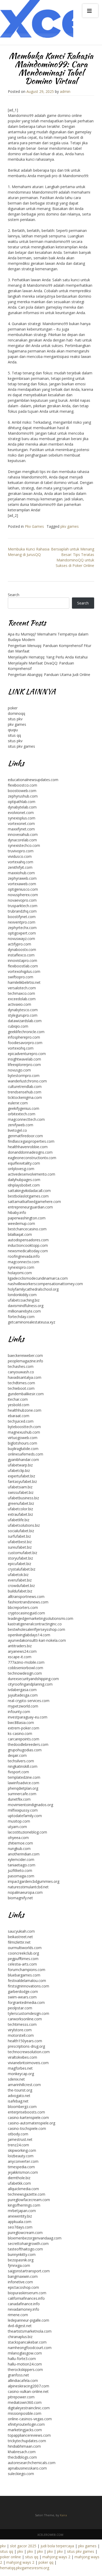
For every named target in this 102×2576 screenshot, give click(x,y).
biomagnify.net (20, 1898)
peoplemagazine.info (25, 1361)
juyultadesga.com (23, 1695)
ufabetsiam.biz (20, 1487)
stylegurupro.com (23, 1015)
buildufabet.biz (20, 1591)
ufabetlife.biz (19, 1520)
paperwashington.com (27, 1218)
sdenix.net (16, 2079)
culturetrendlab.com (25, 1086)
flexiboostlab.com (23, 966)
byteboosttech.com (24, 1427)
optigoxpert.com (22, 933)
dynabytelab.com (22, 807)
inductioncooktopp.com (28, 1245)
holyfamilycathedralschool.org (33, 1289)
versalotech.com (22, 988)
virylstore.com (20, 2030)
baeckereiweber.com (25, 1355)
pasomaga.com (21, 1876)
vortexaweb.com (22, 884)
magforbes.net (20, 2068)
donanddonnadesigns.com (30, 1152)
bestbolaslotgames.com (28, 1196)
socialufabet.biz (21, 1531)
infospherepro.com (24, 1037)
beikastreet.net (20, 1937)
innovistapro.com (22, 960)
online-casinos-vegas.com (30, 2419)
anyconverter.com (23, 2161)
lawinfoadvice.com (24, 1783)
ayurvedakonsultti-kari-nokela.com (37, 1640)
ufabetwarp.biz (20, 1465)
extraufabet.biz (20, 1514)
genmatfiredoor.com (25, 1136)
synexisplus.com (22, 818)
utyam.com (17, 1827)
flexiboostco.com (22, 785)
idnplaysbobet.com (24, 1185)
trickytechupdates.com (27, 2441)
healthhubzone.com (25, 1410)
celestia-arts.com (22, 1964)
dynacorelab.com (22, 840)
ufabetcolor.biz (20, 1509)
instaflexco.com (21, 955)
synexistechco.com (24, 845)
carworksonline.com (25, 2019)
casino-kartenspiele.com (28, 2117)
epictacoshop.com (23, 2287)
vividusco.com (20, 856)
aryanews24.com (22, 1651)
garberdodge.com (23, 1991)
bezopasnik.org (21, 2260)
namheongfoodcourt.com (30, 2348)
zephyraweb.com (22, 878)
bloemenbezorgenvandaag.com (35, 2238)
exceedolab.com (22, 999)
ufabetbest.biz (20, 1542)
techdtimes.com (21, 1383)
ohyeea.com (18, 1838)
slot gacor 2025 (23, 2546)
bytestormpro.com (24, 1076)
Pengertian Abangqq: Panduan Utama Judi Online (49, 675)
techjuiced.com (21, 1421)
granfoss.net (18, 2375)
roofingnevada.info (24, 1256)
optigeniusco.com (23, 889)
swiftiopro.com (21, 977)
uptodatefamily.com (25, 1816)
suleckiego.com (21, 2474)
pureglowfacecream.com (29, 2200)
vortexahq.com (21, 862)
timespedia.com (21, 2167)
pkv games (70, 526)
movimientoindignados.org (30, 1805)
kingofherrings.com (24, 2205)
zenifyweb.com (21, 1125)
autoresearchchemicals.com (32, 2463)
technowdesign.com (25, 1673)
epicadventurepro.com (27, 1054)
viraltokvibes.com (22, 2057)
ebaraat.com (19, 1416)
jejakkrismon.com (23, 2172)
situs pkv (15, 719)
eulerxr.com (18, 1103)
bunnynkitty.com (22, 2254)
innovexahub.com (23, 834)
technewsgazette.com (27, 2194)
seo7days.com (20, 2227)
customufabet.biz (22, 1553)
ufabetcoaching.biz (24, 1300)
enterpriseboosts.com (26, 2112)
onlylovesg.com (21, 1169)
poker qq (46, 2562)
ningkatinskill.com (23, 1766)
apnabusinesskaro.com (27, 2468)
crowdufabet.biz (21, 1586)
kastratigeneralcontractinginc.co (35, 1624)
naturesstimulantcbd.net (28, 1887)
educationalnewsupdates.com (33, 780)
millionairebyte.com (24, 1311)
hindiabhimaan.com (24, 2446)
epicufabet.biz (19, 1564)
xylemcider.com (21, 1859)
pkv (3, 2546)
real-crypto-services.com (29, 1701)
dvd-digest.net (20, 2326)
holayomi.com (20, 1273)
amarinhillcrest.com (24, 2085)
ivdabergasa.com (22, 1690)
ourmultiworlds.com (25, 1948)
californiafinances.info (26, 2298)
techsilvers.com (21, 1761)
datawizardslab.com (25, 1021)
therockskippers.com (25, 2370)
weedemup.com (21, 1223)
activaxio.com (19, 1004)
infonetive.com (20, 2282)
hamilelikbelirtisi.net (24, 982)
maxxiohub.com (21, 873)
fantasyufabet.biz (22, 1481)
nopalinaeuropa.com (25, 1892)
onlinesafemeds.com (25, 1454)
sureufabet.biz (20, 1547)
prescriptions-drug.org (26, 2046)
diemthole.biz (19, 2178)
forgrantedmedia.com (26, 2002)
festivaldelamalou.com (27, 1981)
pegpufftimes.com (23, 1959)
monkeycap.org (21, 2074)
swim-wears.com (22, 1997)
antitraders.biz (20, 1646)
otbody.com (18, 2134)
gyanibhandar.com (23, 1460)
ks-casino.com (20, 1733)
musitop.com (19, 1821)
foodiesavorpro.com (25, 1043)
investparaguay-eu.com (28, 1717)
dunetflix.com (19, 1799)
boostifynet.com (22, 917)
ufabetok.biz (18, 1575)
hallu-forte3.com (22, 2359)
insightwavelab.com (24, 1059)
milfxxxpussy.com (23, 1810)
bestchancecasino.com (27, 1229)
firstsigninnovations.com (29, 1986)
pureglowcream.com (25, 2233)
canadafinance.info (24, 2304)
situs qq (14, 735)
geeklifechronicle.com (26, 1032)
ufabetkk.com (19, 2183)
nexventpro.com (22, 922)
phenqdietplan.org (23, 1788)
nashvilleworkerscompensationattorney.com (45, 1284)
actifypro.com (19, 944)
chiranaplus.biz (20, 2337)
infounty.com (19, 1712)
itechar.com (18, 1399)
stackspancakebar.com (27, 2342)
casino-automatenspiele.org (32, 2123)
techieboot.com (21, 1388)
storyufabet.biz (20, 1558)
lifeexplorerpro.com (24, 1065)
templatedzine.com (24, 1777)
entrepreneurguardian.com (30, 1207)
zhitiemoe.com (20, 1843)
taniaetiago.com (22, 1865)
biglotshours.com (22, 1443)
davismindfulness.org (26, 1306)
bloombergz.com (22, 2107)
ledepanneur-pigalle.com (29, 2320)
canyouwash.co (21, 1372)
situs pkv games (21, 746)
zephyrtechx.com (22, 928)
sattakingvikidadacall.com (29, 1191)
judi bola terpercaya (57, 2546)
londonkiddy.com (22, 1295)
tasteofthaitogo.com (25, 2249)
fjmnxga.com (19, 2265)
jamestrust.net (20, 2139)
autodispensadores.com (28, 1240)
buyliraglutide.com (23, 1449)
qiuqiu (13, 730)
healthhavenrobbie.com (28, 1147)
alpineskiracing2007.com (29, 2386)
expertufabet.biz (21, 1476)
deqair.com (17, 1755)
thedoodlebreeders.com (28, 1744)
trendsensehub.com (25, 1092)
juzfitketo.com (20, 1870)
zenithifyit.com (20, 867)
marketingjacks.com (25, 2430)
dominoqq (16, 713)
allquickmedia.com (23, 2189)
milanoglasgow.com (25, 2353)
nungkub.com (19, 1849)
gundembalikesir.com (26, 1394)
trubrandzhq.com (22, 911)
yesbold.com (19, 1405)
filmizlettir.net (19, 1942)
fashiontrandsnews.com (28, 1602)
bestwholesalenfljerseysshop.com (36, 1629)
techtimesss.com (22, 2024)
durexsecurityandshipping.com (33, 1679)
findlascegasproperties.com (31, 1141)
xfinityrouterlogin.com (26, 2424)
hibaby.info (17, 1212)
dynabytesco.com (23, 1010)
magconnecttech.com (26, 1119)
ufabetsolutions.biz (24, 1525)
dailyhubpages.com (24, 1180)
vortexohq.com (21, 1048)
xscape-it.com (20, 1657)
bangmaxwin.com (23, 2276)
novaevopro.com (22, 900)
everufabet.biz (20, 1580)
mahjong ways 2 (56, 2557)
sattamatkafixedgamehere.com (34, 1202)
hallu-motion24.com (25, 2364)
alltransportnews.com (26, 1596)
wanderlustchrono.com (27, 1081)
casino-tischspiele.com (27, 2128)
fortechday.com (21, 1317)
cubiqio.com (18, 1026)
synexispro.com (21, 1267)
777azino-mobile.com (26, 1662)
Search (14, 595)
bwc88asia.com (21, 1723)
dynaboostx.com (22, 949)
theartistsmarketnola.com (30, 2331)
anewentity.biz (20, 2216)
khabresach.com (22, 2452)
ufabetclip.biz (19, 1470)
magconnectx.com (24, 1262)
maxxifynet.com (21, 829)
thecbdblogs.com (22, 2457)
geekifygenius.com (24, 1108)
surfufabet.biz (19, 1536)
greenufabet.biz (21, 1503)
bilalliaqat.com (20, 1234)
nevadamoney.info (24, 2309)
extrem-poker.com (24, 1728)
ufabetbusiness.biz (23, 1498)
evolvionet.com (21, 813)
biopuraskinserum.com (27, 2293)
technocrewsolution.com (29, 2052)
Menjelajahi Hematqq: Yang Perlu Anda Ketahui (48, 657)
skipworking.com (22, 2150)
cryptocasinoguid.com (26, 1613)
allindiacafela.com (23, 2380)
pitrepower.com (21, 2397)
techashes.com (21, 1366)
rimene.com (18, 2315)
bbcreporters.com (23, 1607)
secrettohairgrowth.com (28, 2243)
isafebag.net (18, 2101)
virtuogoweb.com (23, 1438)
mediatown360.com (25, 2402)
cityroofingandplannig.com (30, 1684)
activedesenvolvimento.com (32, 1174)
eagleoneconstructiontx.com (32, 1158)
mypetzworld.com (23, 1706)
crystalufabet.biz (22, 1569)
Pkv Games (34, 526)
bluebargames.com (24, 1975)
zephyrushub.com (23, 796)
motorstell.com (21, 2035)
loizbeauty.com (21, 2156)
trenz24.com (18, 2145)
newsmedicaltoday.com (28, 1251)
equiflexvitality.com (24, 1163)
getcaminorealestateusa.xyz (32, 1322)
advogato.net (19, 2096)
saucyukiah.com (21, 1931)
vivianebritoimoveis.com (28, 2063)
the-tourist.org (20, 2090)
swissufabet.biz (21, 1492)
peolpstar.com (20, 2008)
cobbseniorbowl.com (25, 1668)
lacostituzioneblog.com (27, 1832)
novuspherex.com (23, 895)
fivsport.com (18, 1772)
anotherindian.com (24, 1854)
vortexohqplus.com (24, 971)
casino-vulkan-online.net (28, 2391)
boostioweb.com (22, 791)
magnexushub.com (24, 1432)
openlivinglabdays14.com (29, 1635)
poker (13, 708)
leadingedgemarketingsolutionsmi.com (41, 1618)
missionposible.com (25, 2413)
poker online (10, 2557)
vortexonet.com (21, 823)
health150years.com (25, 2041)
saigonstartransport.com (29, 2271)
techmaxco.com (21, 993)
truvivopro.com (21, 851)
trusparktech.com (23, 906)
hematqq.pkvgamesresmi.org (25, 2568)
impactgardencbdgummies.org (34, 1881)
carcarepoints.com (24, 1739)
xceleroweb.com (50, 2535)
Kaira (63, 2515)
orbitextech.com (22, 1114)
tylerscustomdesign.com (29, 2013)
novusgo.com (19, 1070)
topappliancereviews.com (29, 2435)
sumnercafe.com (22, 1794)
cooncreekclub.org (23, 1953)
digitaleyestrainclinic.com (29, 2408)
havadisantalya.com (25, 1377)
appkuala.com (20, 2222)
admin (65, 91)
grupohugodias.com (25, 1750)
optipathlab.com (22, 802)
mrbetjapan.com (22, 2211)
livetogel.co (17, 1130)
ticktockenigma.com (25, 1097)
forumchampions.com (27, 1970)
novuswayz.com (21, 939)
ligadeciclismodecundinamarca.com (38, 1278)
